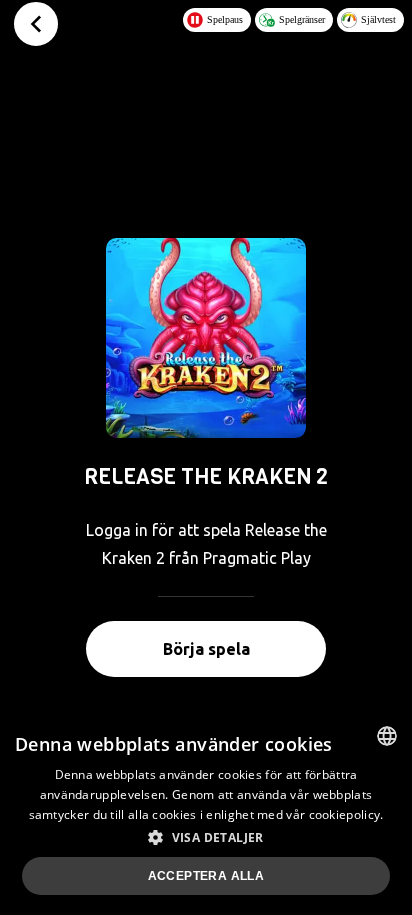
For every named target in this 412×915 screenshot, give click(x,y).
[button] (206, 837)
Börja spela (206, 649)
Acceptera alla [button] (206, 876)
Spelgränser (302, 19)
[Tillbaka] (36, 24)
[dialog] (206, 813)
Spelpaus (225, 19)
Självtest (378, 19)
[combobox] (387, 736)
